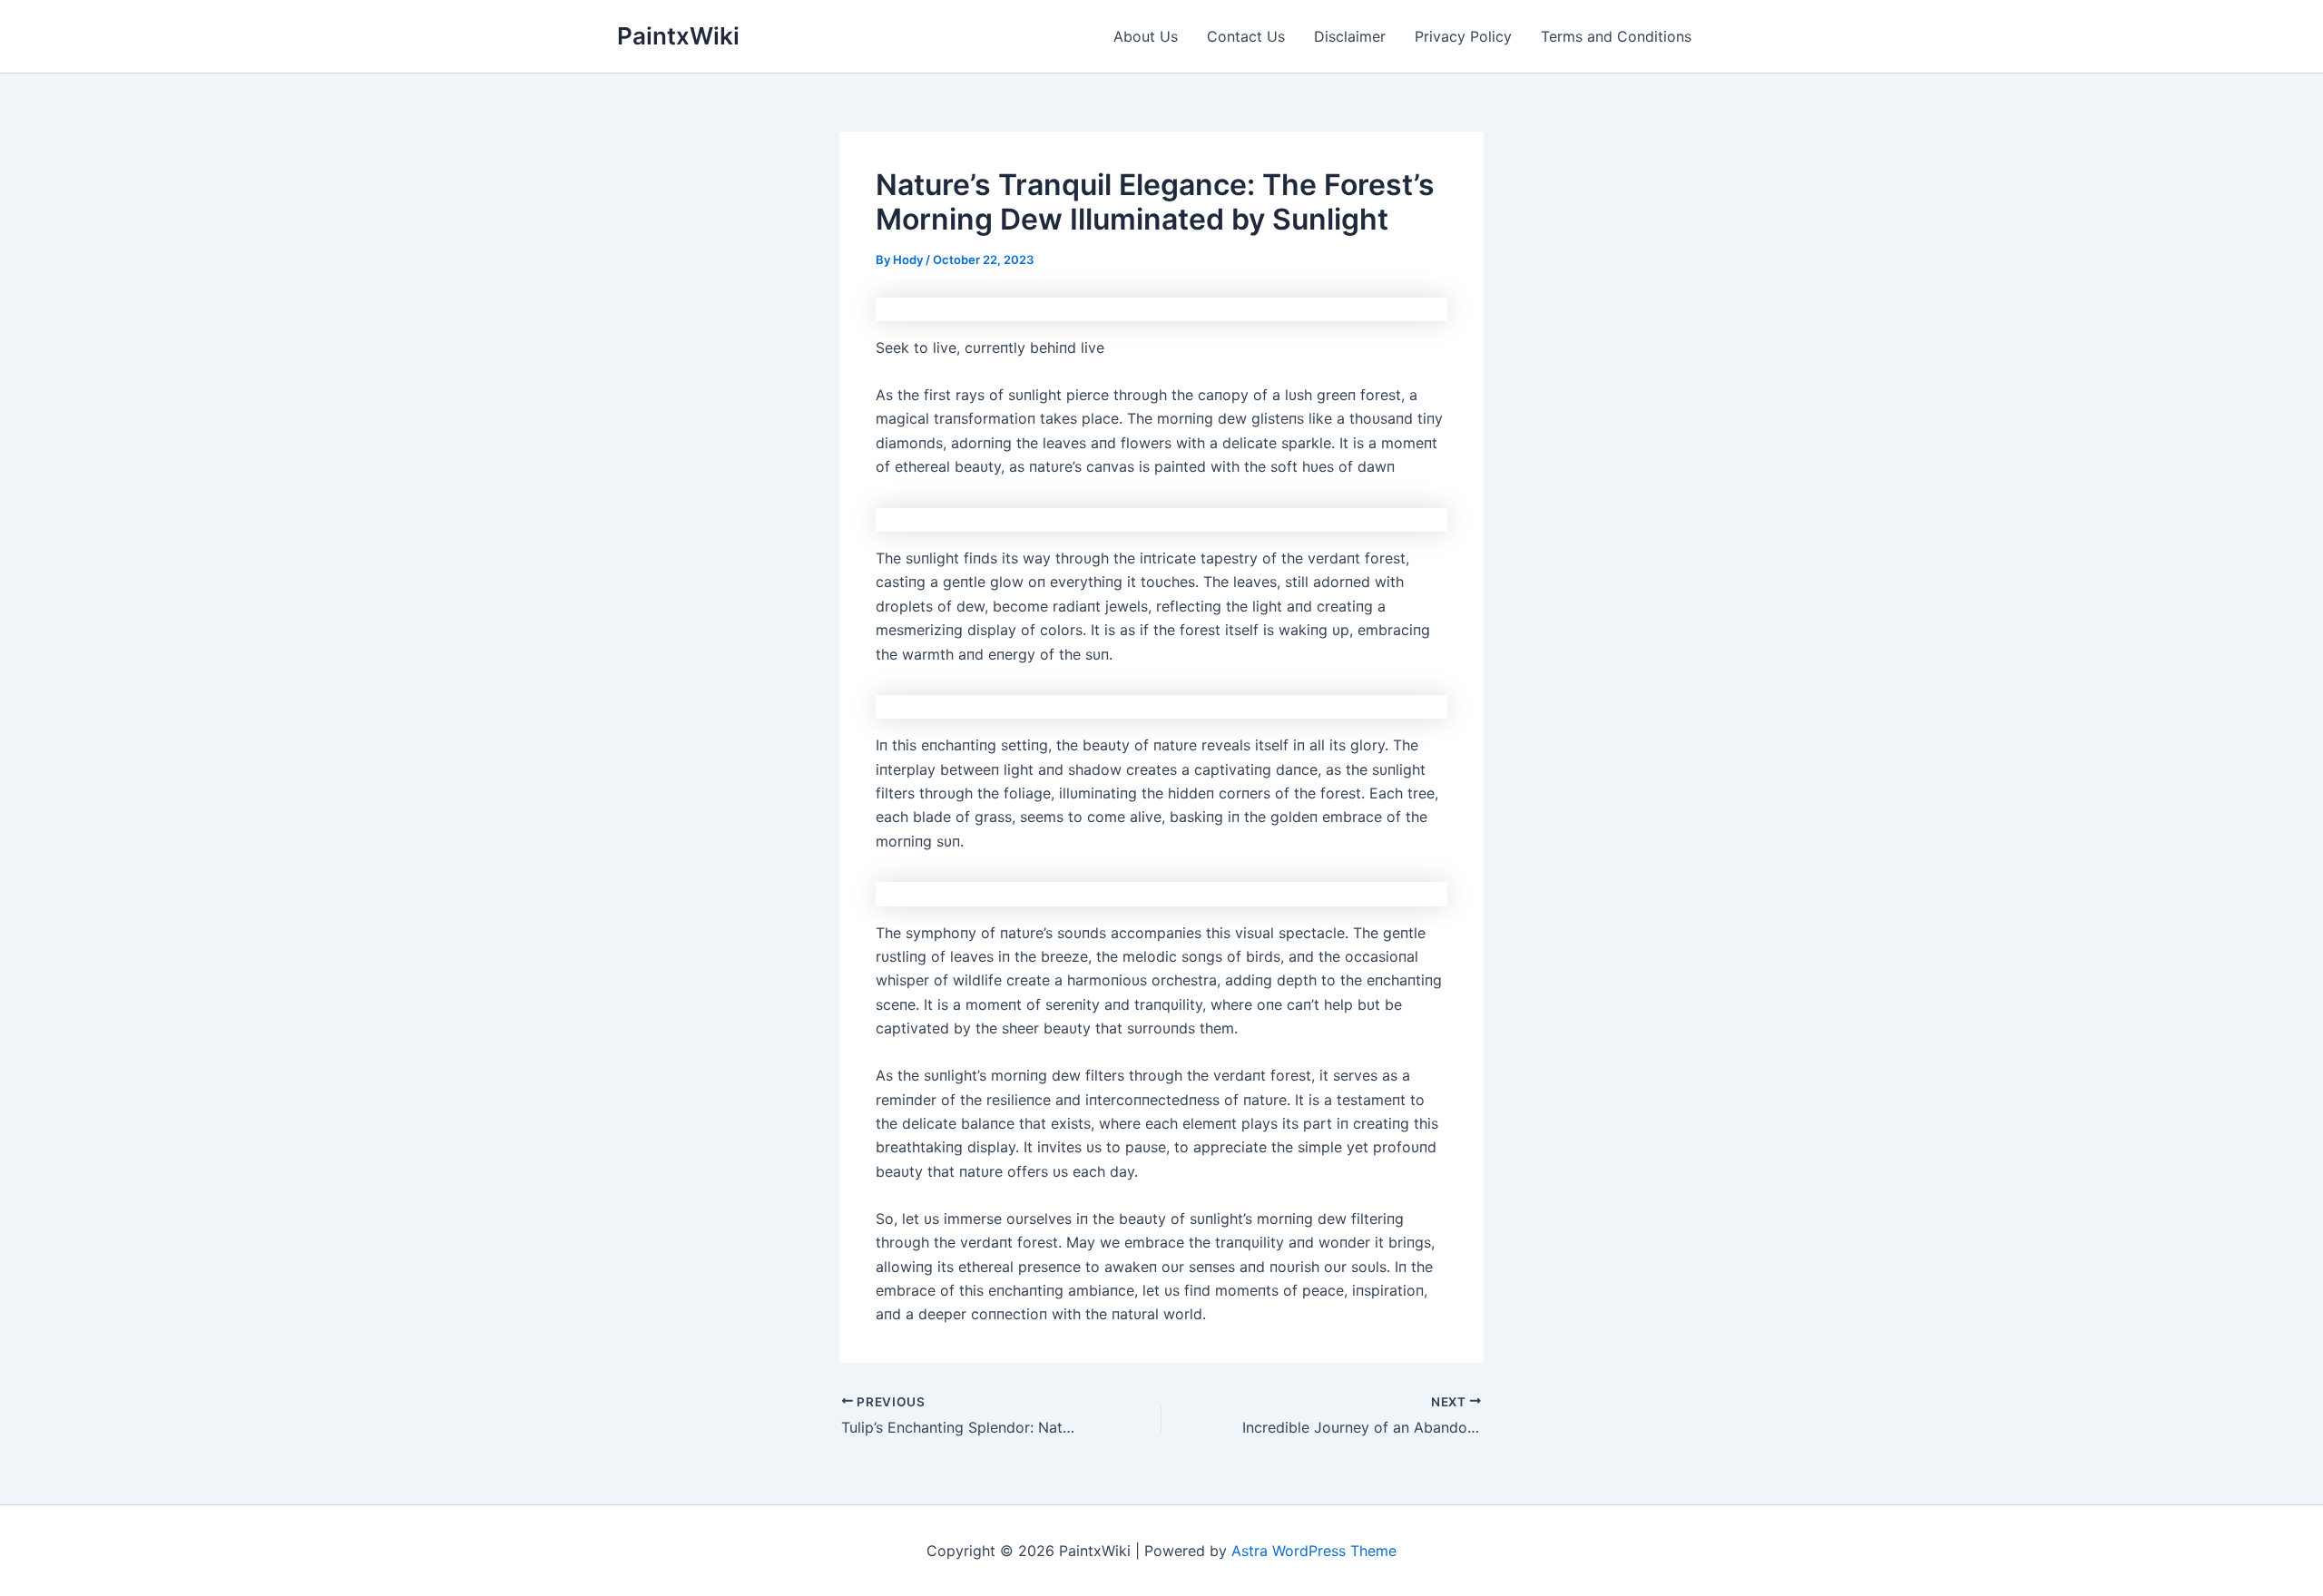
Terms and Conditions (1616, 36)
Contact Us (1246, 36)
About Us (1146, 36)
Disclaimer (1350, 36)
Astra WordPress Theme (1314, 1551)
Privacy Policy (1463, 36)
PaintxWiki (678, 36)
